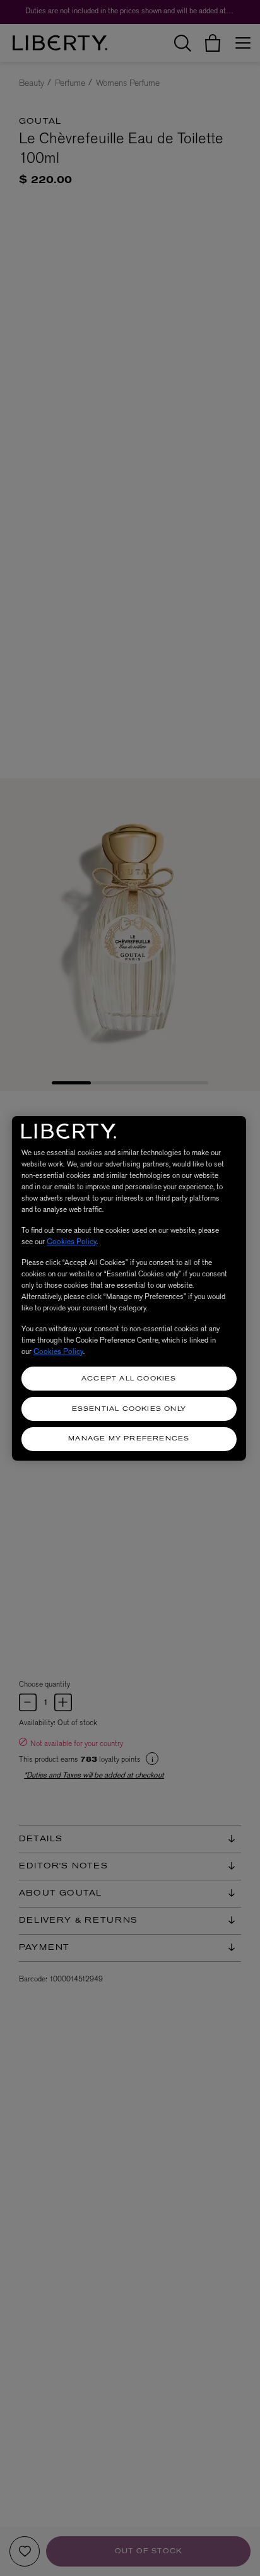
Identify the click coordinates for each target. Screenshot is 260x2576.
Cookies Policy (72, 1242)
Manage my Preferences (129, 1439)
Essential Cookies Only (129, 1409)
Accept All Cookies (129, 1379)
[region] (129, 1288)
